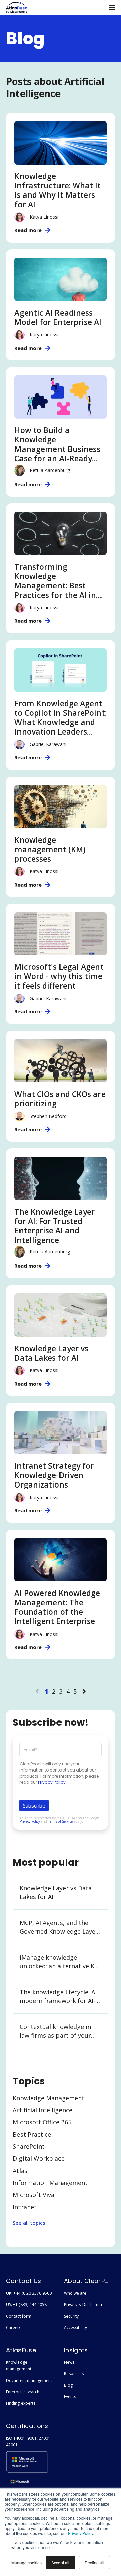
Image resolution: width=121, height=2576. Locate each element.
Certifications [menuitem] (27, 2426)
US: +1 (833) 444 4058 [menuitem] (26, 2305)
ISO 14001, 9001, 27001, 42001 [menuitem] (29, 2442)
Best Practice (32, 2134)
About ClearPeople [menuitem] (87, 2281)
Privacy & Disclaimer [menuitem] (83, 2305)
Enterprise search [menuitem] (23, 2392)
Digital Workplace (39, 2158)
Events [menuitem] (70, 2396)
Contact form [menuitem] (19, 2316)
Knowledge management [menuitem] (19, 2366)
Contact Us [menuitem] (24, 2281)
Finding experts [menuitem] (21, 2403)
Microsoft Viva (34, 2195)
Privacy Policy (80, 2533)
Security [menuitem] (71, 2316)
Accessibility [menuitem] (75, 2328)
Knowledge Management (49, 2098)
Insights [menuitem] (76, 2350)
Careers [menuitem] (14, 2328)
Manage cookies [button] (27, 2562)
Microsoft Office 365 (42, 2122)
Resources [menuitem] (74, 2374)
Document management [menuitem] (29, 2380)
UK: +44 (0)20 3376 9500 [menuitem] (29, 2293)
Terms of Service (60, 1821)
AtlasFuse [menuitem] (21, 2350)
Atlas (20, 2171)
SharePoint (29, 2146)
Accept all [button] (60, 2562)
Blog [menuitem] (68, 2385)
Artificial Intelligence (43, 2110)
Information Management (50, 2183)
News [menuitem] (69, 2362)
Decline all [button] (94, 2562)
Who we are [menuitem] (75, 2293)
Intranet (25, 2207)
